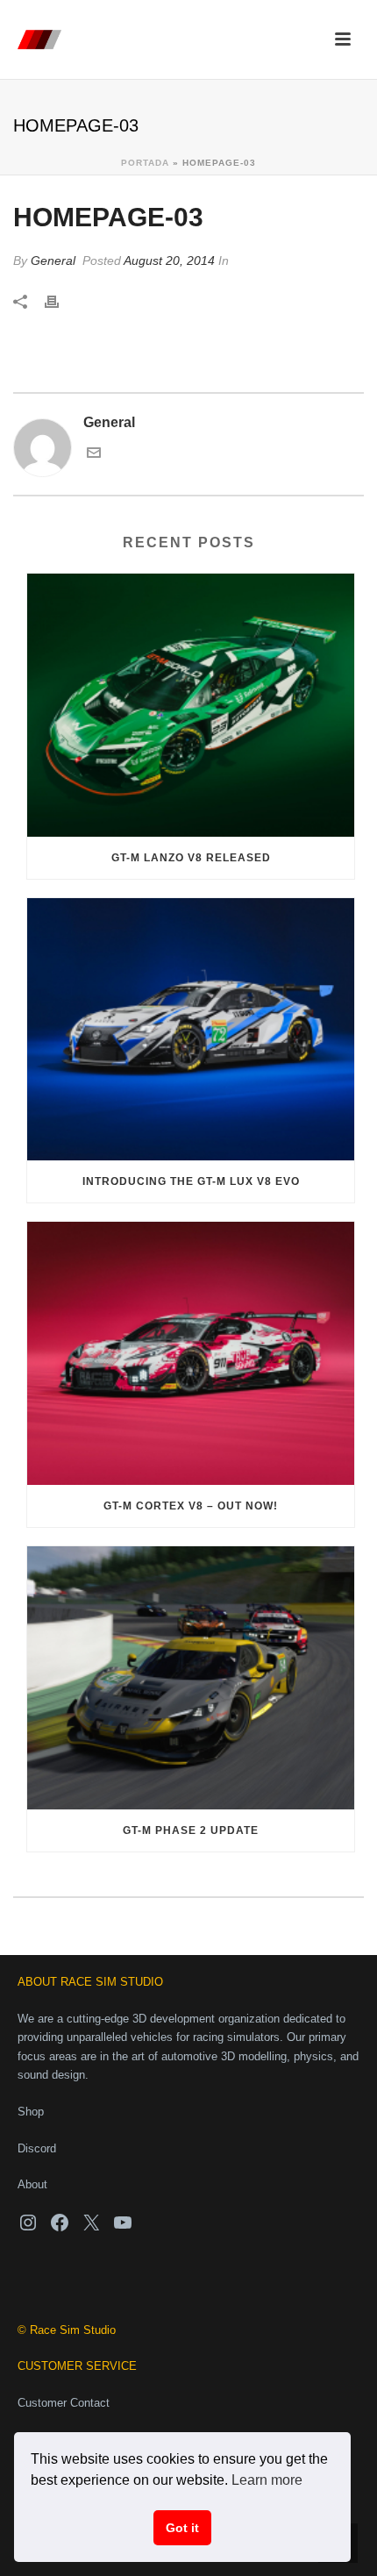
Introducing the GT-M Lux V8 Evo (191, 1181)
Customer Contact (64, 2403)
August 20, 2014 (169, 260)
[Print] (60, 302)
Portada (145, 163)
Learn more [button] (267, 2480)
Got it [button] (182, 2528)
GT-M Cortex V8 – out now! (191, 1506)
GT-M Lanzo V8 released (191, 858)
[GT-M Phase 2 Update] (191, 1678)
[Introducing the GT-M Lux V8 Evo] (191, 1030)
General (53, 260)
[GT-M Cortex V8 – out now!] (191, 1353)
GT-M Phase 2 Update (191, 1830)
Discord (37, 2148)
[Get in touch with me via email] (94, 455)
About (32, 2184)
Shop (31, 2112)
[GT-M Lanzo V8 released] (191, 705)
